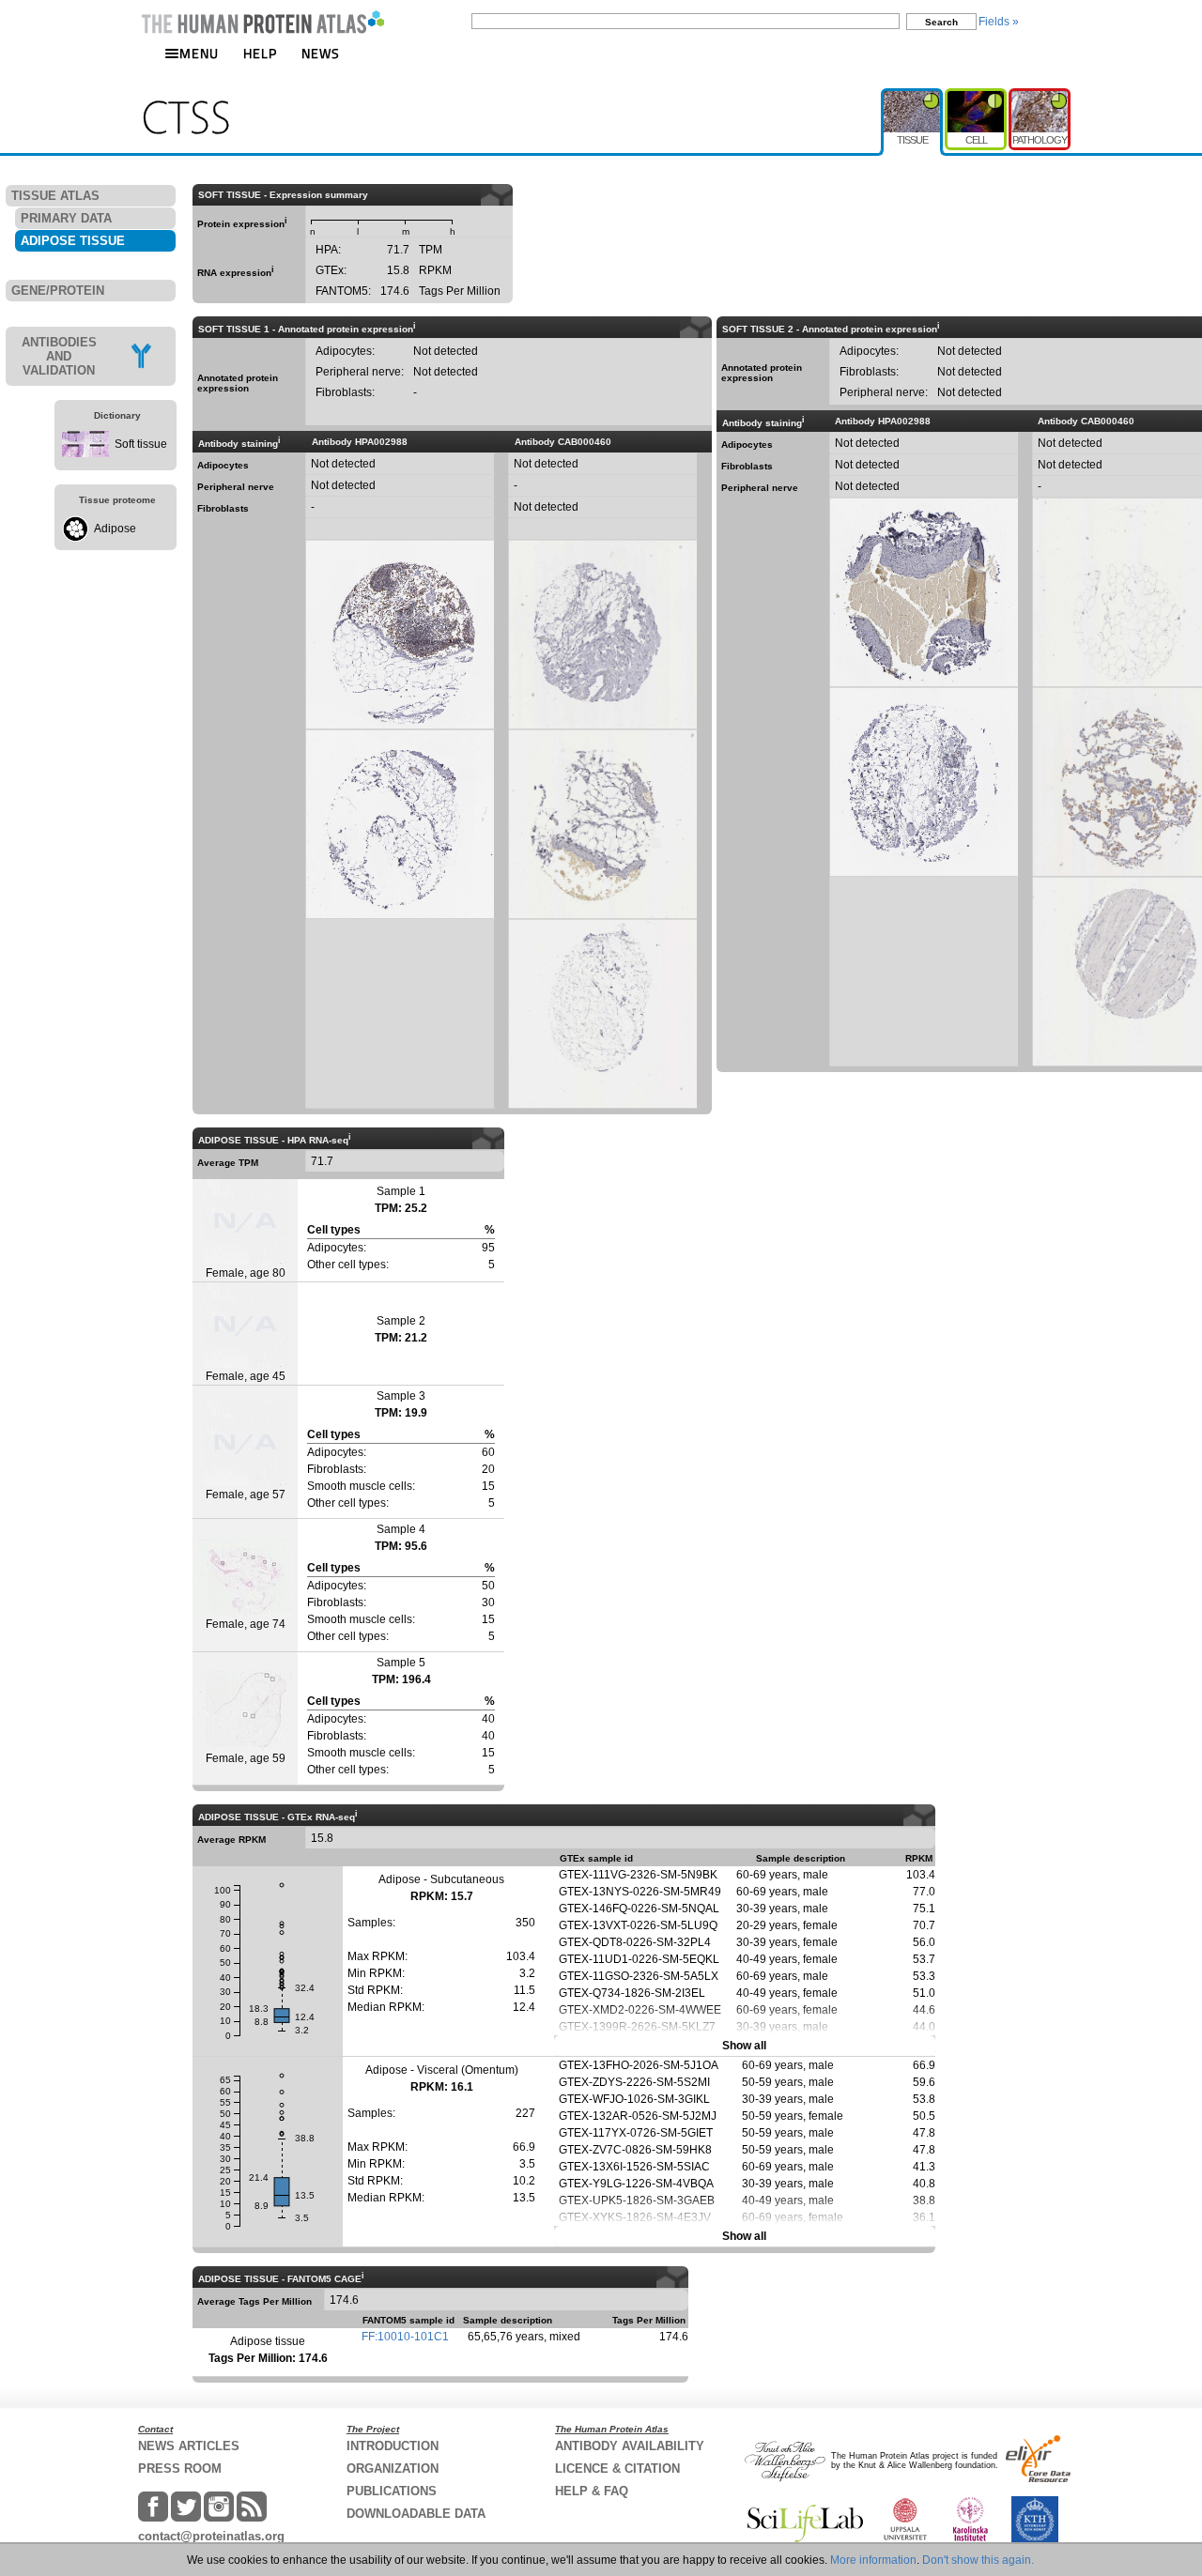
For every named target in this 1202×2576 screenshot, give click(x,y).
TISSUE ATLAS (55, 196)
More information (873, 2560)
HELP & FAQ (592, 2491)
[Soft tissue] (85, 453)
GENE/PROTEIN (58, 291)
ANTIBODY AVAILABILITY (630, 2446)
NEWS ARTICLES (189, 2446)
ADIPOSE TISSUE (73, 241)
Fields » (999, 22)
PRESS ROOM (180, 2469)
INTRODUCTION (393, 2446)
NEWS (321, 53)
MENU (199, 53)
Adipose (115, 529)
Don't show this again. (978, 2560)
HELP (260, 53)
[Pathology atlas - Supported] (1040, 96)
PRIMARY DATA (66, 218)
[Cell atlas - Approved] (977, 96)
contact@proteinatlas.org (211, 2536)
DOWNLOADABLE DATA (416, 2514)
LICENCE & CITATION (617, 2469)
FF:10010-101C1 (405, 2337)
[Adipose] (75, 538)
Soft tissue (141, 444)
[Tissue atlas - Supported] (913, 96)
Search (941, 22)
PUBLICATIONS (392, 2491)
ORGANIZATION (393, 2469)
